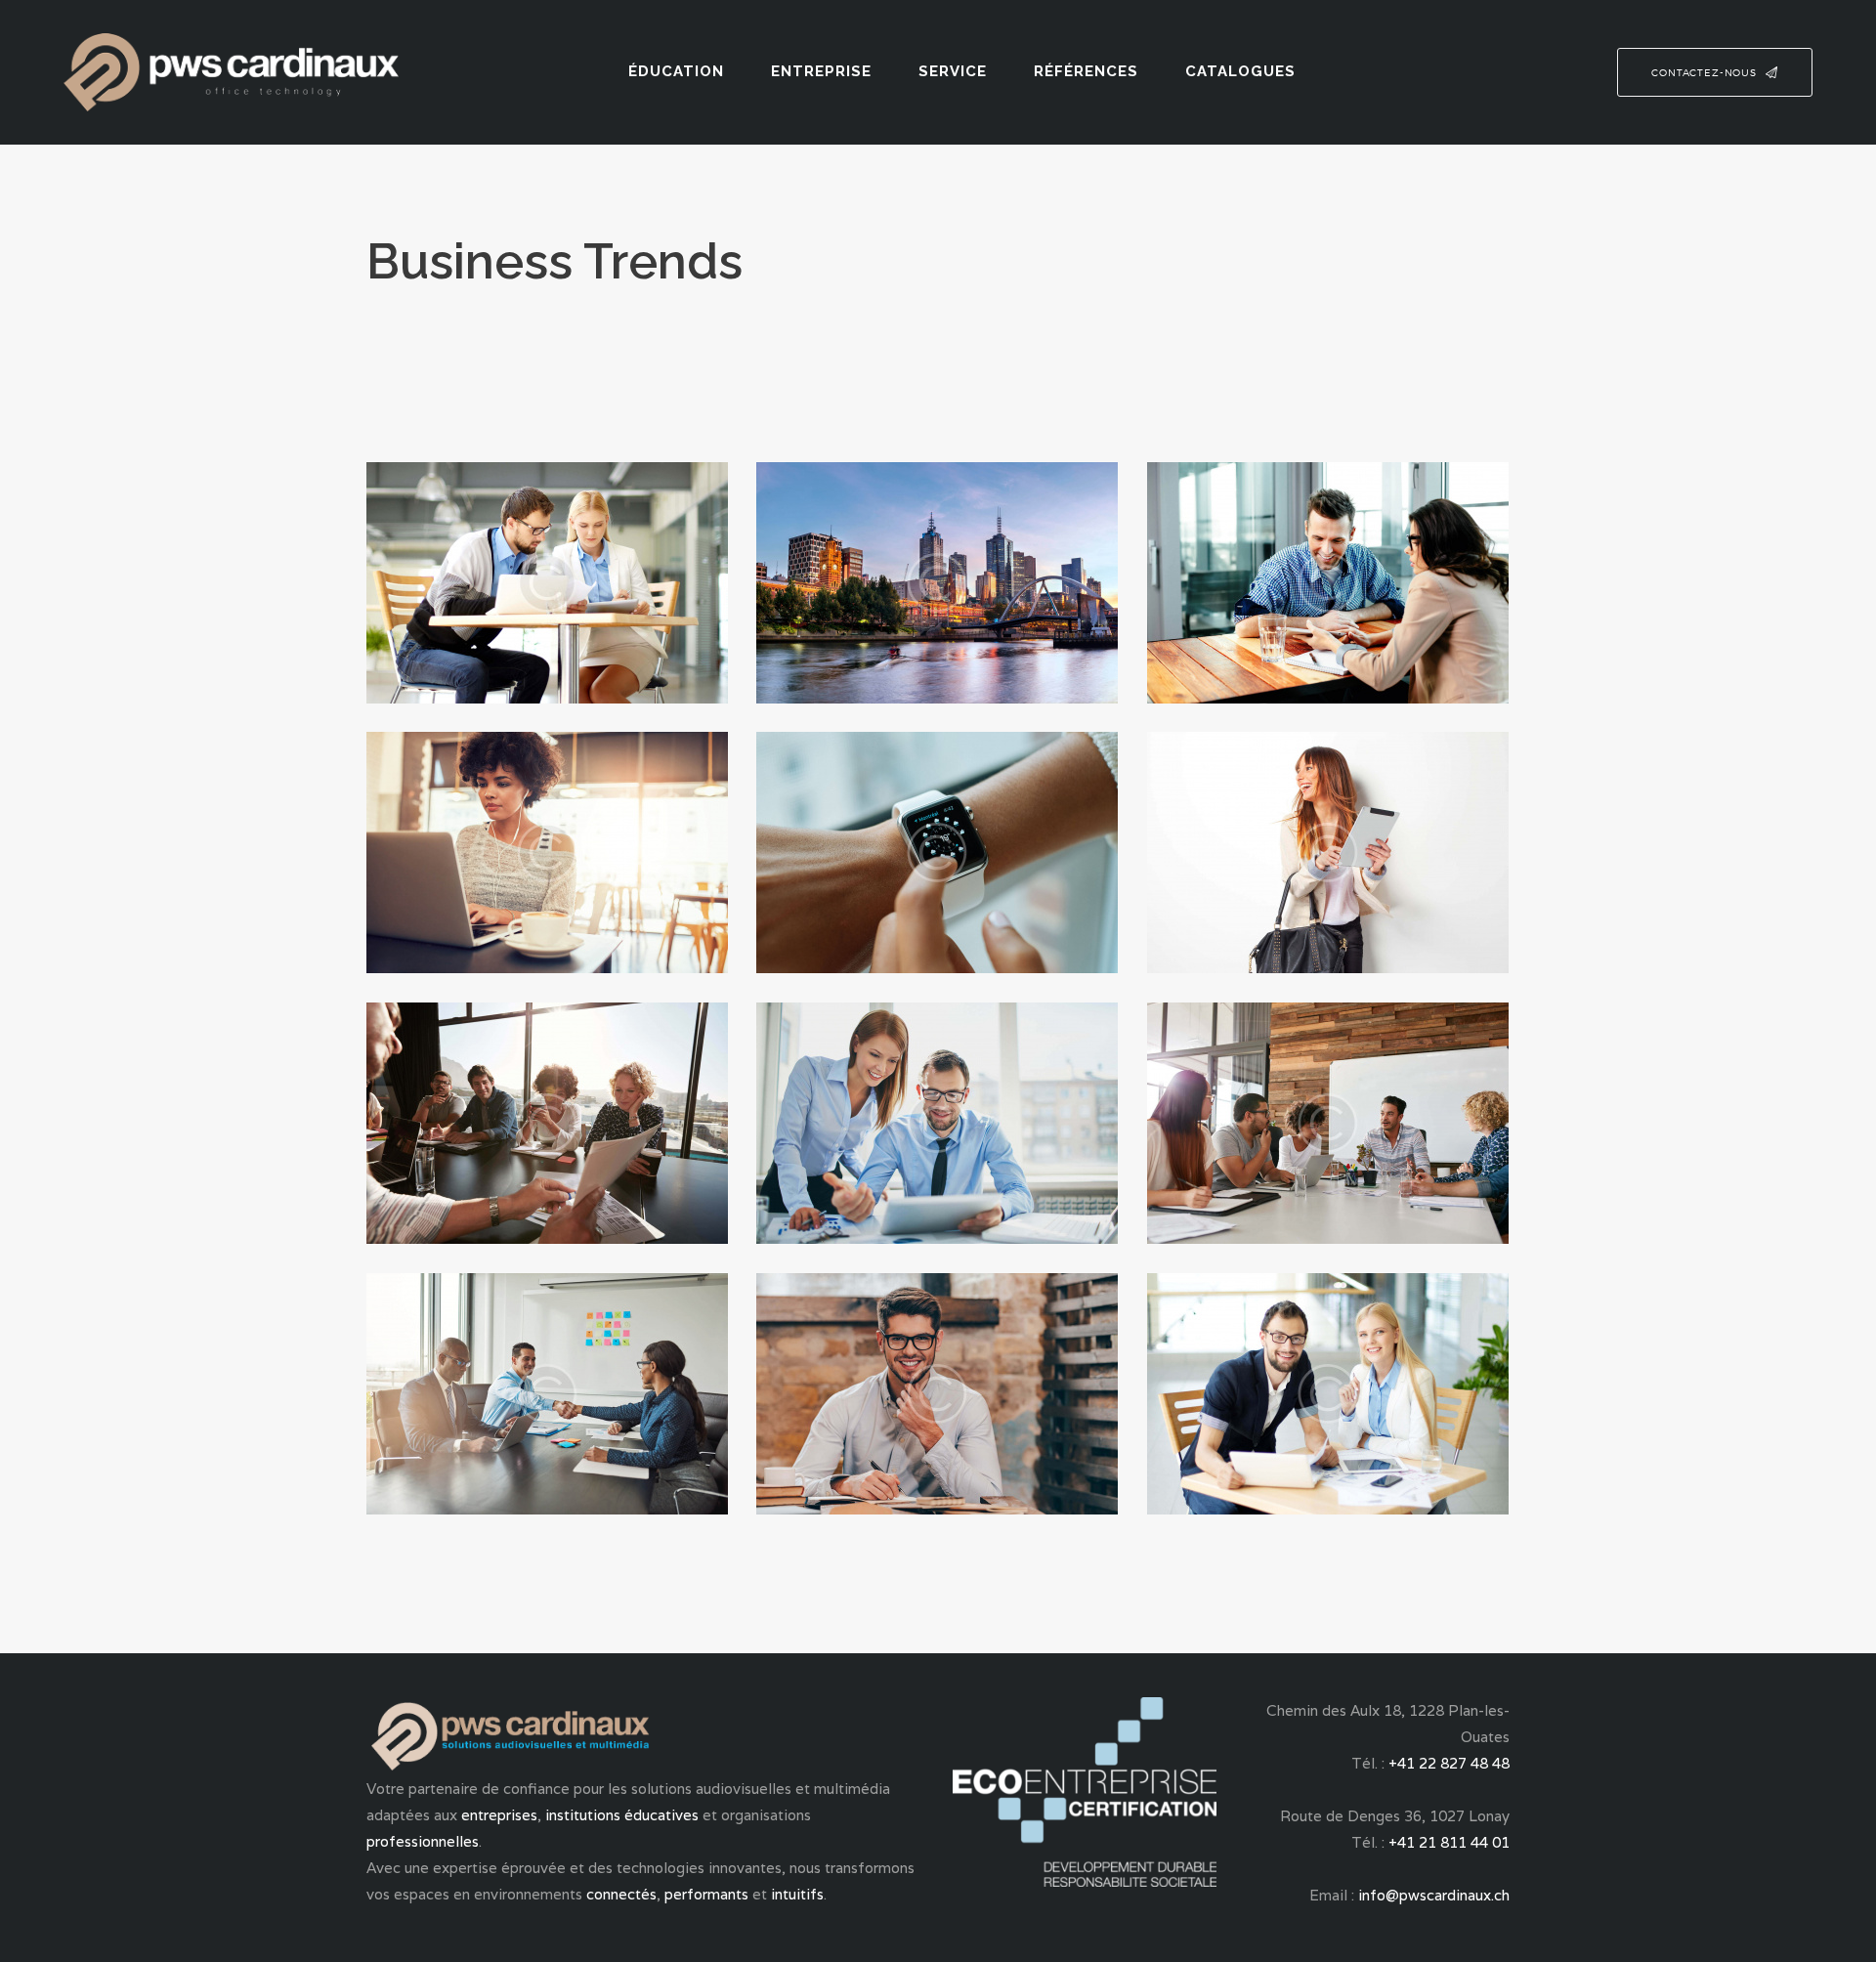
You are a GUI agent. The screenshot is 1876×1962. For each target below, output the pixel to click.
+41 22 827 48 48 (1449, 1763)
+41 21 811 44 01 (1449, 1842)
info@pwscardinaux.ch (1434, 1895)
